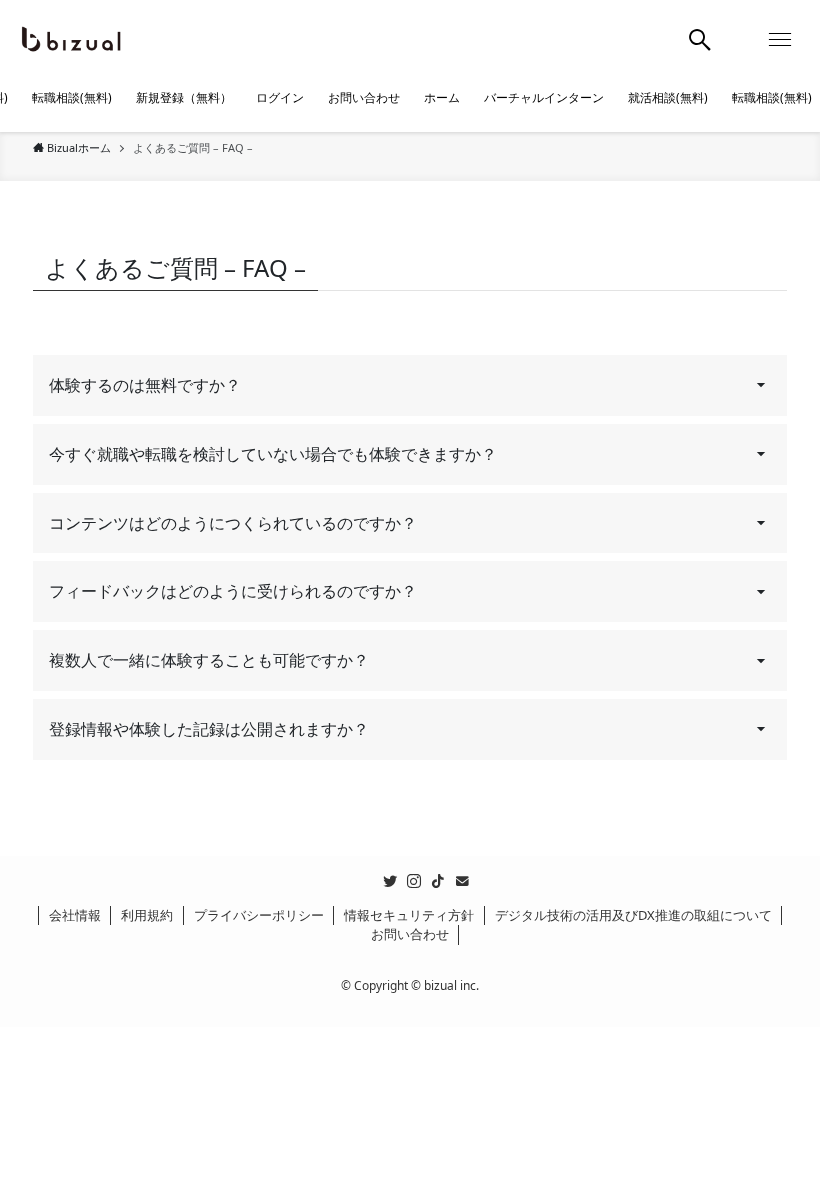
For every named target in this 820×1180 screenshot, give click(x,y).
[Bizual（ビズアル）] (69, 40)
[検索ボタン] (700, 40)
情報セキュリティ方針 (409, 915)
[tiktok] (438, 881)
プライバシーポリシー (259, 915)
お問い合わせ (410, 934)
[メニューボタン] (780, 40)
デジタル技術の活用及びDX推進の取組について (633, 915)
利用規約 (147, 915)
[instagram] (414, 881)
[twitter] (390, 881)
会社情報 (75, 915)
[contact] (462, 881)
